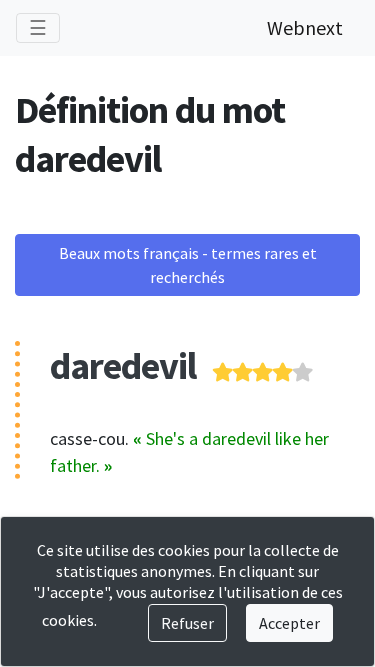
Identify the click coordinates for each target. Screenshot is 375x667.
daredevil (123, 365)
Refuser (187, 623)
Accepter (289, 623)
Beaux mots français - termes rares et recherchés (188, 265)
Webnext (305, 27)
